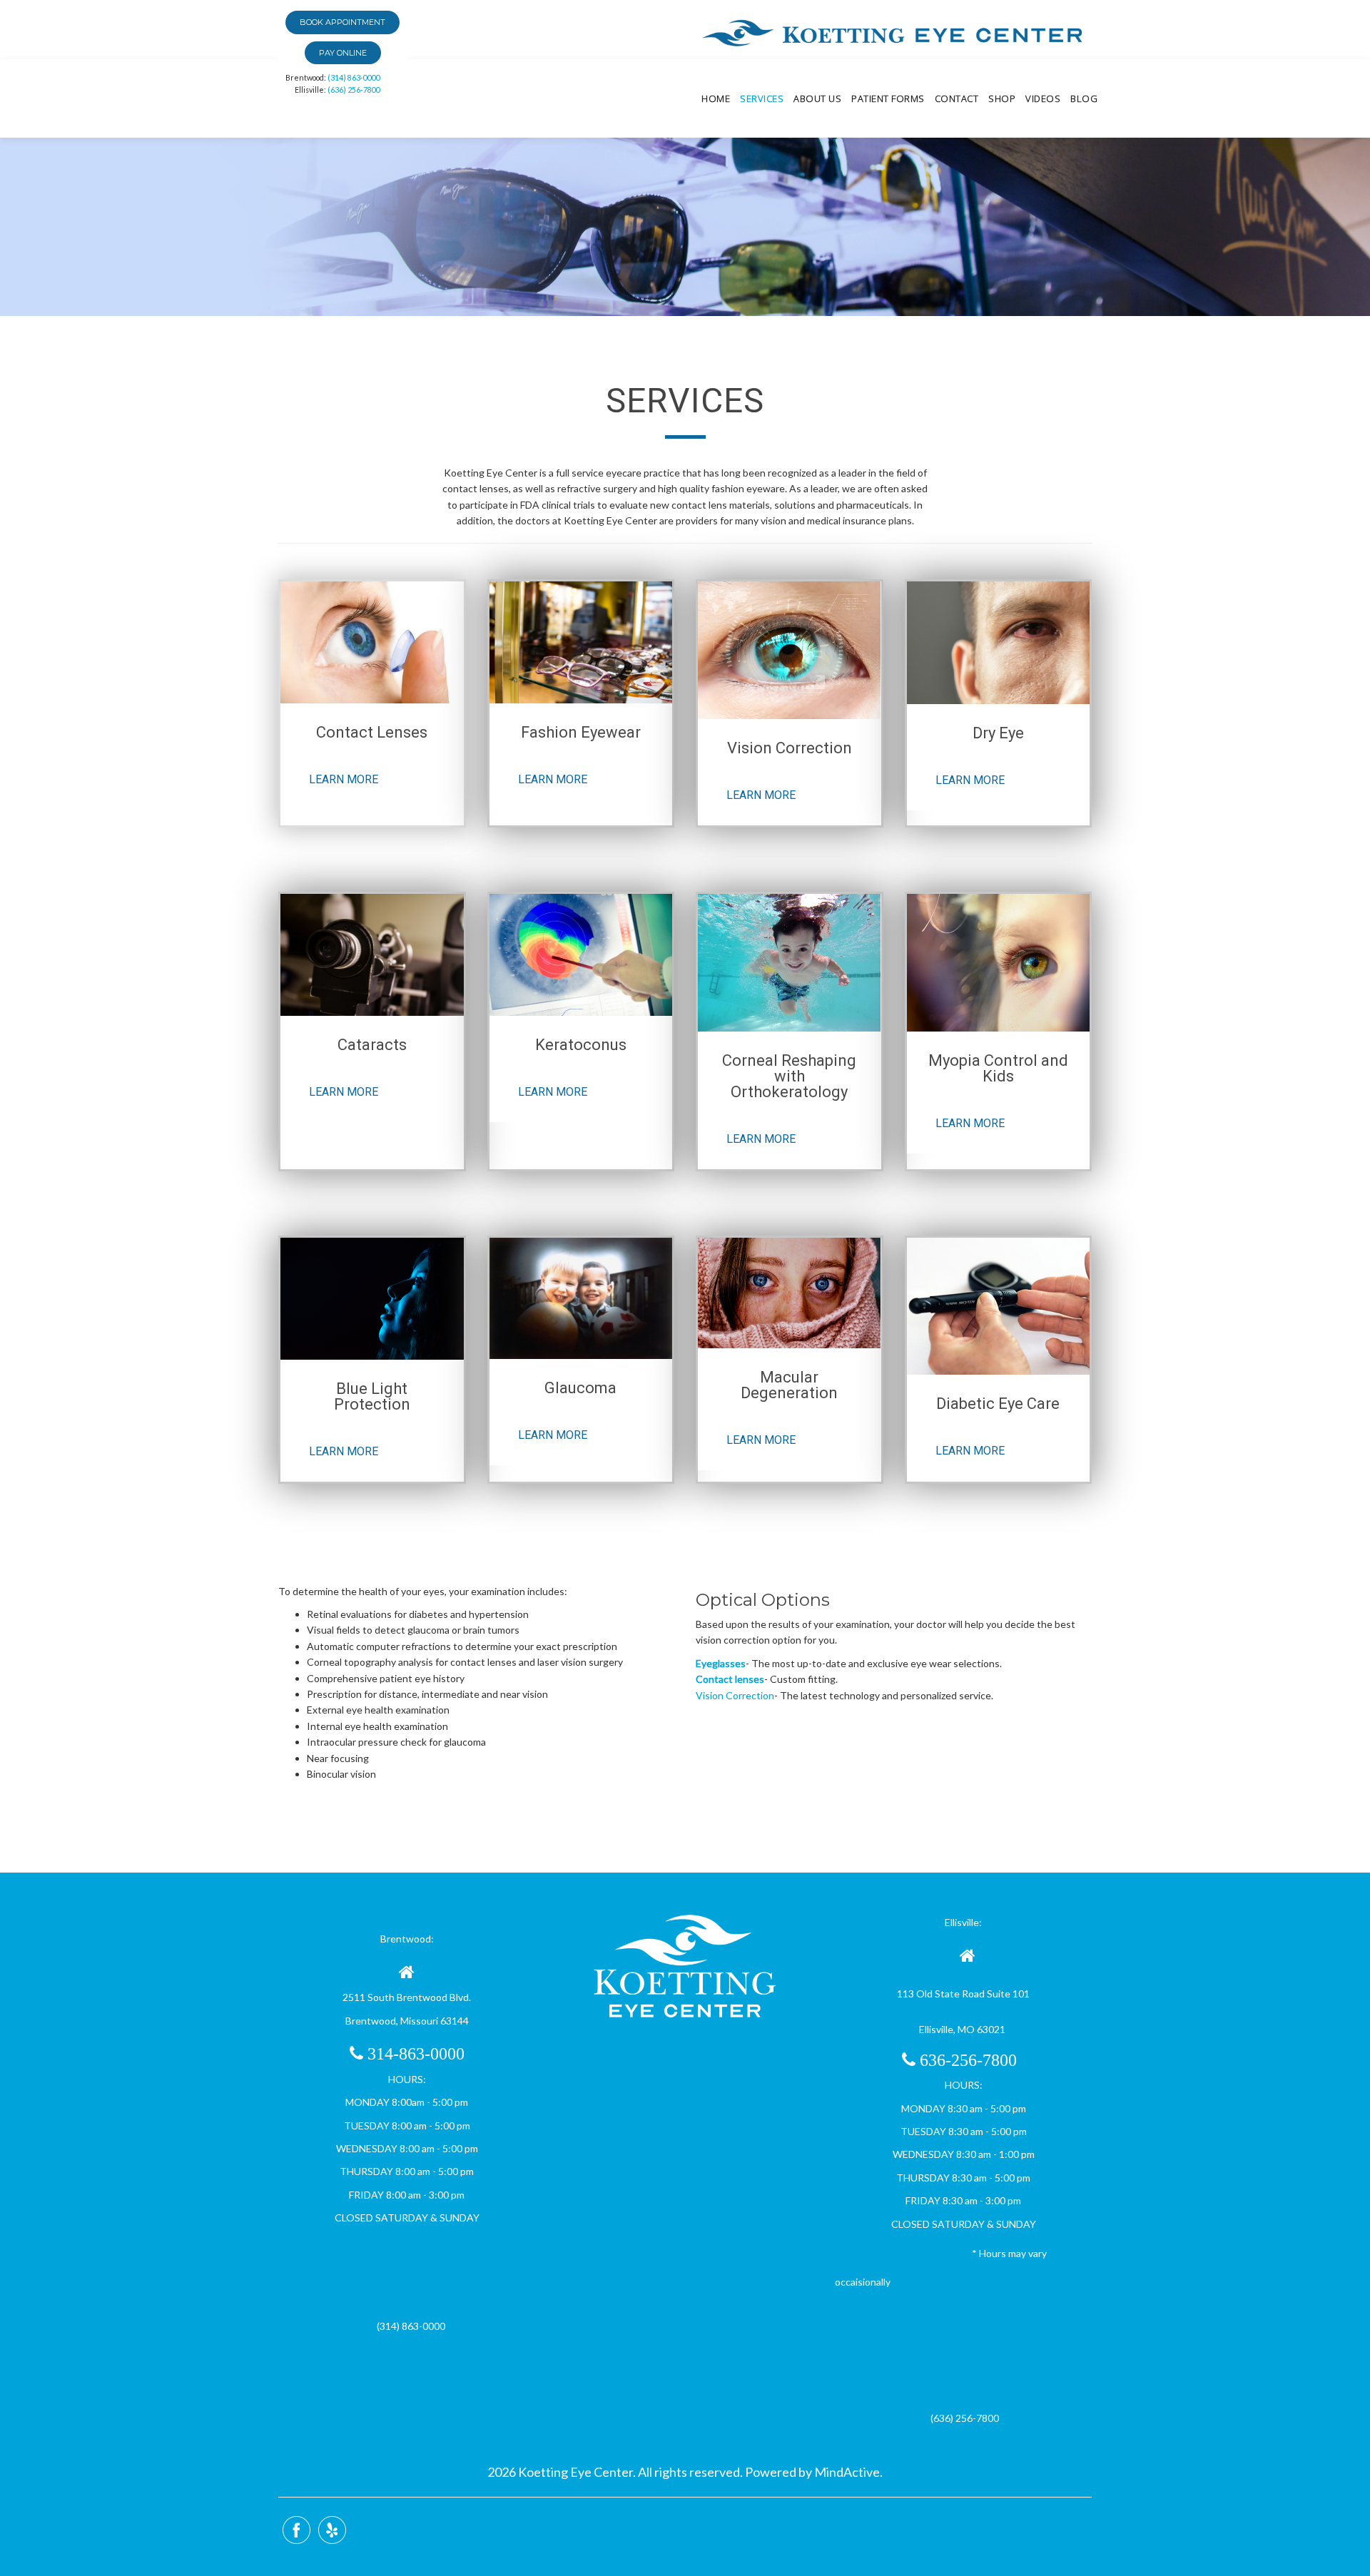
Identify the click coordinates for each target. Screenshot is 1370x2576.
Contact (957, 98)
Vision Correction (735, 1695)
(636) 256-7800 (354, 90)
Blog (1084, 98)
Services (762, 98)
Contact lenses (730, 1679)
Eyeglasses (721, 1663)
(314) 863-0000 (354, 77)
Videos (1043, 98)
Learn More (344, 779)
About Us (817, 98)
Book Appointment (342, 22)
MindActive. (847, 2472)
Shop (1002, 98)
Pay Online (343, 53)
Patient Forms (888, 98)
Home (716, 98)
